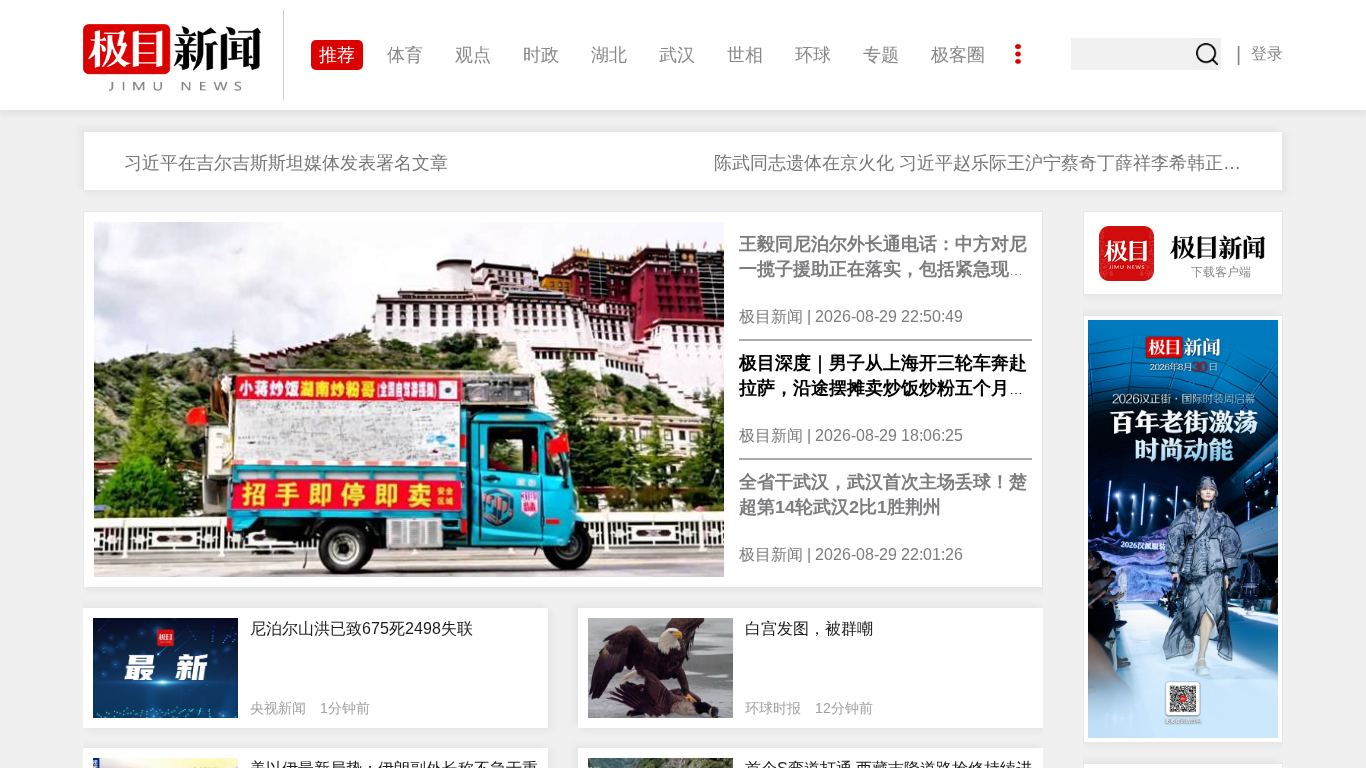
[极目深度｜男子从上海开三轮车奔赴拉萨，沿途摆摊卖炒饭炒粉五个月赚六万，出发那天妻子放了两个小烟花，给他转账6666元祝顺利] (409, 399)
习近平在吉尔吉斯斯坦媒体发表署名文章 (286, 163)
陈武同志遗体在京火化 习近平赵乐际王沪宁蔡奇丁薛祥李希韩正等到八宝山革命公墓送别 (984, 163)
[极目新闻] (183, 57)
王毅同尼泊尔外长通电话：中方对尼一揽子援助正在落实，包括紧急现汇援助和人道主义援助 (883, 269)
